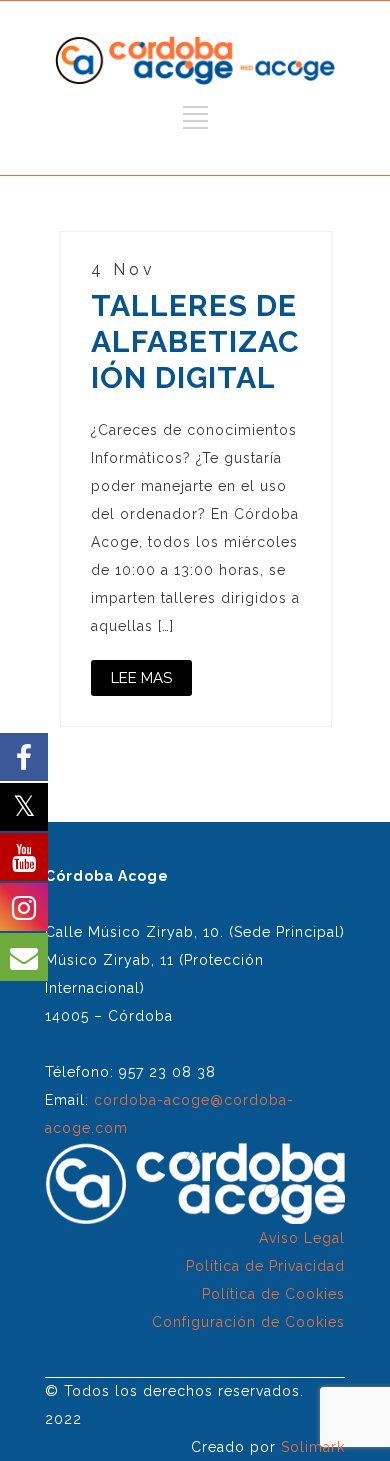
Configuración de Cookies (248, 1322)
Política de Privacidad (265, 1266)
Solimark (313, 1447)
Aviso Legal (302, 1238)
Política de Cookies (273, 1294)
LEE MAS (141, 678)
